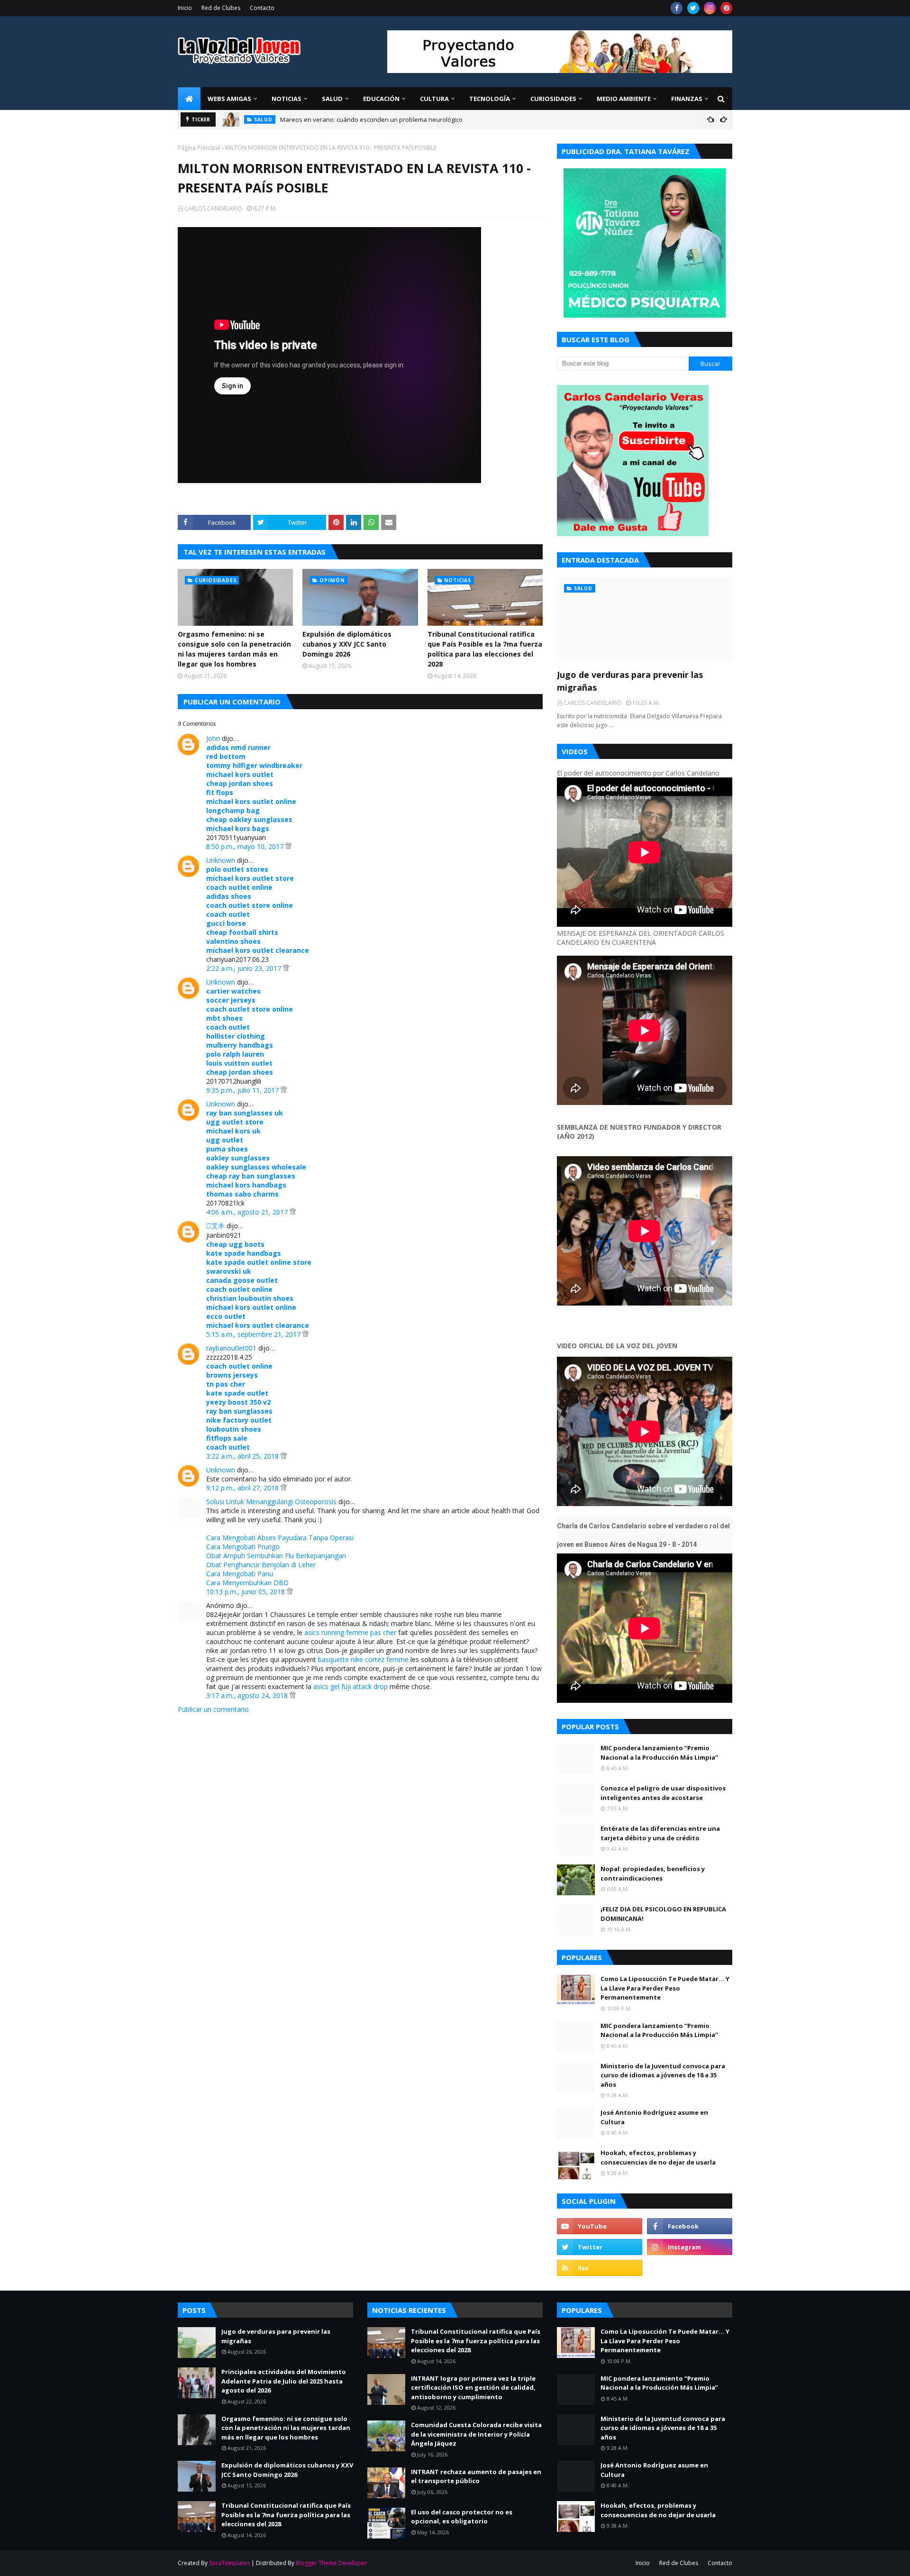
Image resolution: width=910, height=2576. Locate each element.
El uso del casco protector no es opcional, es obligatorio (462, 2517)
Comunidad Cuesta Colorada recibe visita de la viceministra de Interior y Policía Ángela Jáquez (476, 2434)
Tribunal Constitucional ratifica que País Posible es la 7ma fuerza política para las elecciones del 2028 (485, 649)
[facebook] (677, 8)
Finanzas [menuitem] (687, 99)
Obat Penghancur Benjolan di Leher (261, 1565)
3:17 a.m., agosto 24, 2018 (248, 1695)
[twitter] (693, 8)
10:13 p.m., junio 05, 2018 (246, 1592)
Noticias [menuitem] (287, 99)
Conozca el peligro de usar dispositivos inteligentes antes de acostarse (663, 1793)
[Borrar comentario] (288, 846)
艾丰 (215, 1226)
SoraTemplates (229, 2563)
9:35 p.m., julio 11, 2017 (243, 1090)
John (213, 738)
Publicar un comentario (213, 1709)
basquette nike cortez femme (363, 1659)
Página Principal (199, 148)
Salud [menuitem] (332, 99)
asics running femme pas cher (350, 1632)
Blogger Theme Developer (331, 2563)
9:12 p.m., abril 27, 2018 (243, 1488)
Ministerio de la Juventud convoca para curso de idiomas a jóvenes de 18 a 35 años (663, 2075)
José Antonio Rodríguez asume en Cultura (654, 2117)
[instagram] (710, 8)
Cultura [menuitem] (434, 99)
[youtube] (600, 2226)
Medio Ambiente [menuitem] (624, 99)
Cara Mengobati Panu (240, 1574)
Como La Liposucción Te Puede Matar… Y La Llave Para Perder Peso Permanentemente (665, 1988)
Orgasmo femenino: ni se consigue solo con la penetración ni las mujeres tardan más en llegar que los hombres (234, 649)
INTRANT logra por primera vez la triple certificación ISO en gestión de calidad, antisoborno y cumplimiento (473, 2388)
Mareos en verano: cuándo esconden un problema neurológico (371, 119)
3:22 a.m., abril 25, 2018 (243, 1456)
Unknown (221, 860)
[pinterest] (726, 8)
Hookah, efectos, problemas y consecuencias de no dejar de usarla (658, 2157)
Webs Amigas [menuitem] (229, 99)
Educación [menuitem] (381, 99)
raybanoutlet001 (231, 1348)
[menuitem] (189, 99)
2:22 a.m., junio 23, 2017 (245, 968)
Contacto (262, 8)
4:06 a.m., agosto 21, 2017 (248, 1212)
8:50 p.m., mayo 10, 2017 (246, 846)
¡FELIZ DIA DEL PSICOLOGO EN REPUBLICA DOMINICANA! (663, 1914)
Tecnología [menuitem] (490, 99)
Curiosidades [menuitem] (553, 99)
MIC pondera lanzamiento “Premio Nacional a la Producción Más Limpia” (659, 1753)
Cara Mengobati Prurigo (243, 1547)
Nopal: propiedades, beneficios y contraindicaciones (653, 1873)
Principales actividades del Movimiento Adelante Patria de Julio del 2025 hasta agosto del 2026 (284, 2381)
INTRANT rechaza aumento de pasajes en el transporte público (476, 2476)
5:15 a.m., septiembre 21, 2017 (254, 1334)
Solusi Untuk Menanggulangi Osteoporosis (271, 1502)
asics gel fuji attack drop (350, 1686)
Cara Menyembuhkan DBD (247, 1583)
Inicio (185, 8)
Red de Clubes (221, 8)
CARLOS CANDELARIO (213, 208)
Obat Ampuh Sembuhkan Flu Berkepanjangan (276, 1556)
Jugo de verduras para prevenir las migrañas (630, 681)
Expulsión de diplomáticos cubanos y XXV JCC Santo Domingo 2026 (347, 644)
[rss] (600, 2268)
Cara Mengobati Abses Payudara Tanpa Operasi (280, 1538)
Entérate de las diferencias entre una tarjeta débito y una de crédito (660, 1833)
